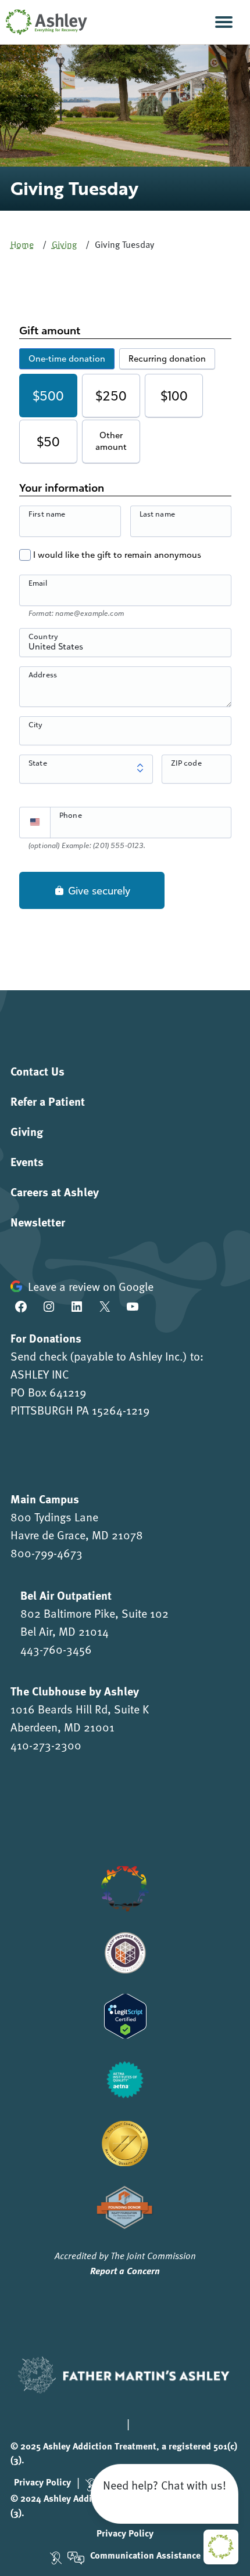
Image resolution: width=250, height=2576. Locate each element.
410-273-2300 (46, 1745)
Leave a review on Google (91, 1286)
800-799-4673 (47, 1553)
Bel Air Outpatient (66, 1595)
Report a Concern (125, 2270)
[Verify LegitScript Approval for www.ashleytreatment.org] (125, 2014)
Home (22, 244)
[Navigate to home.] (44, 22)
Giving (64, 244)
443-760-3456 (56, 1649)
